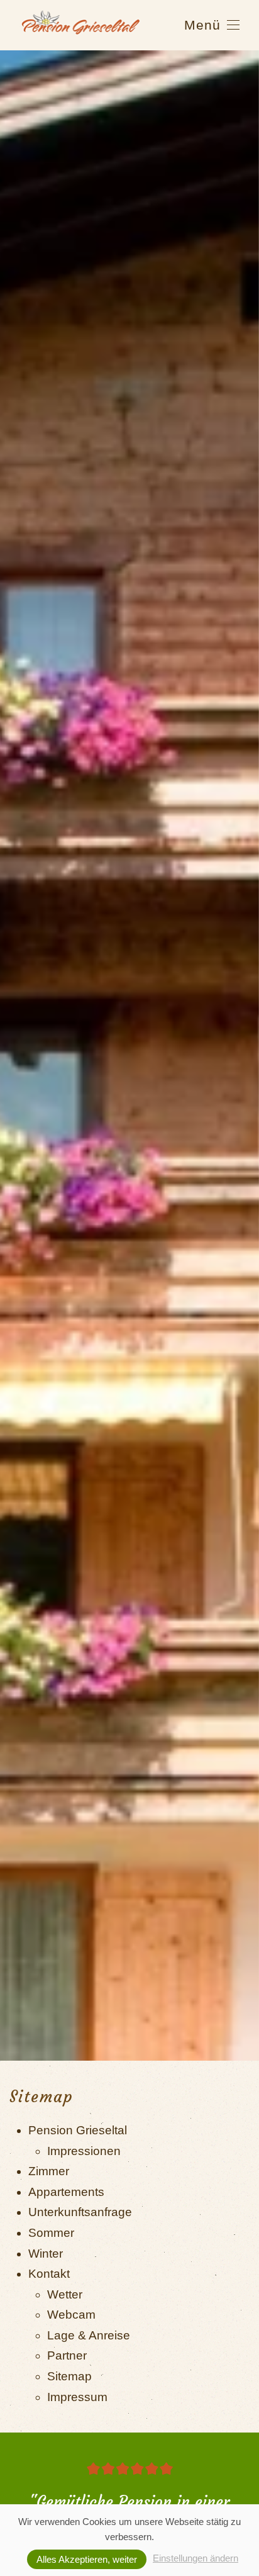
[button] (212, 25)
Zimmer (49, 2171)
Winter (46, 2254)
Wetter (65, 2294)
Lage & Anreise (89, 2335)
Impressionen (84, 2151)
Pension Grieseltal (78, 2130)
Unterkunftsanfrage (80, 2212)
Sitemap (69, 2376)
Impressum (77, 2397)
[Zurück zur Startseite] (81, 25)
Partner (67, 2355)
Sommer (51, 2233)
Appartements (66, 2192)
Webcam (71, 2315)
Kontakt (49, 2274)
